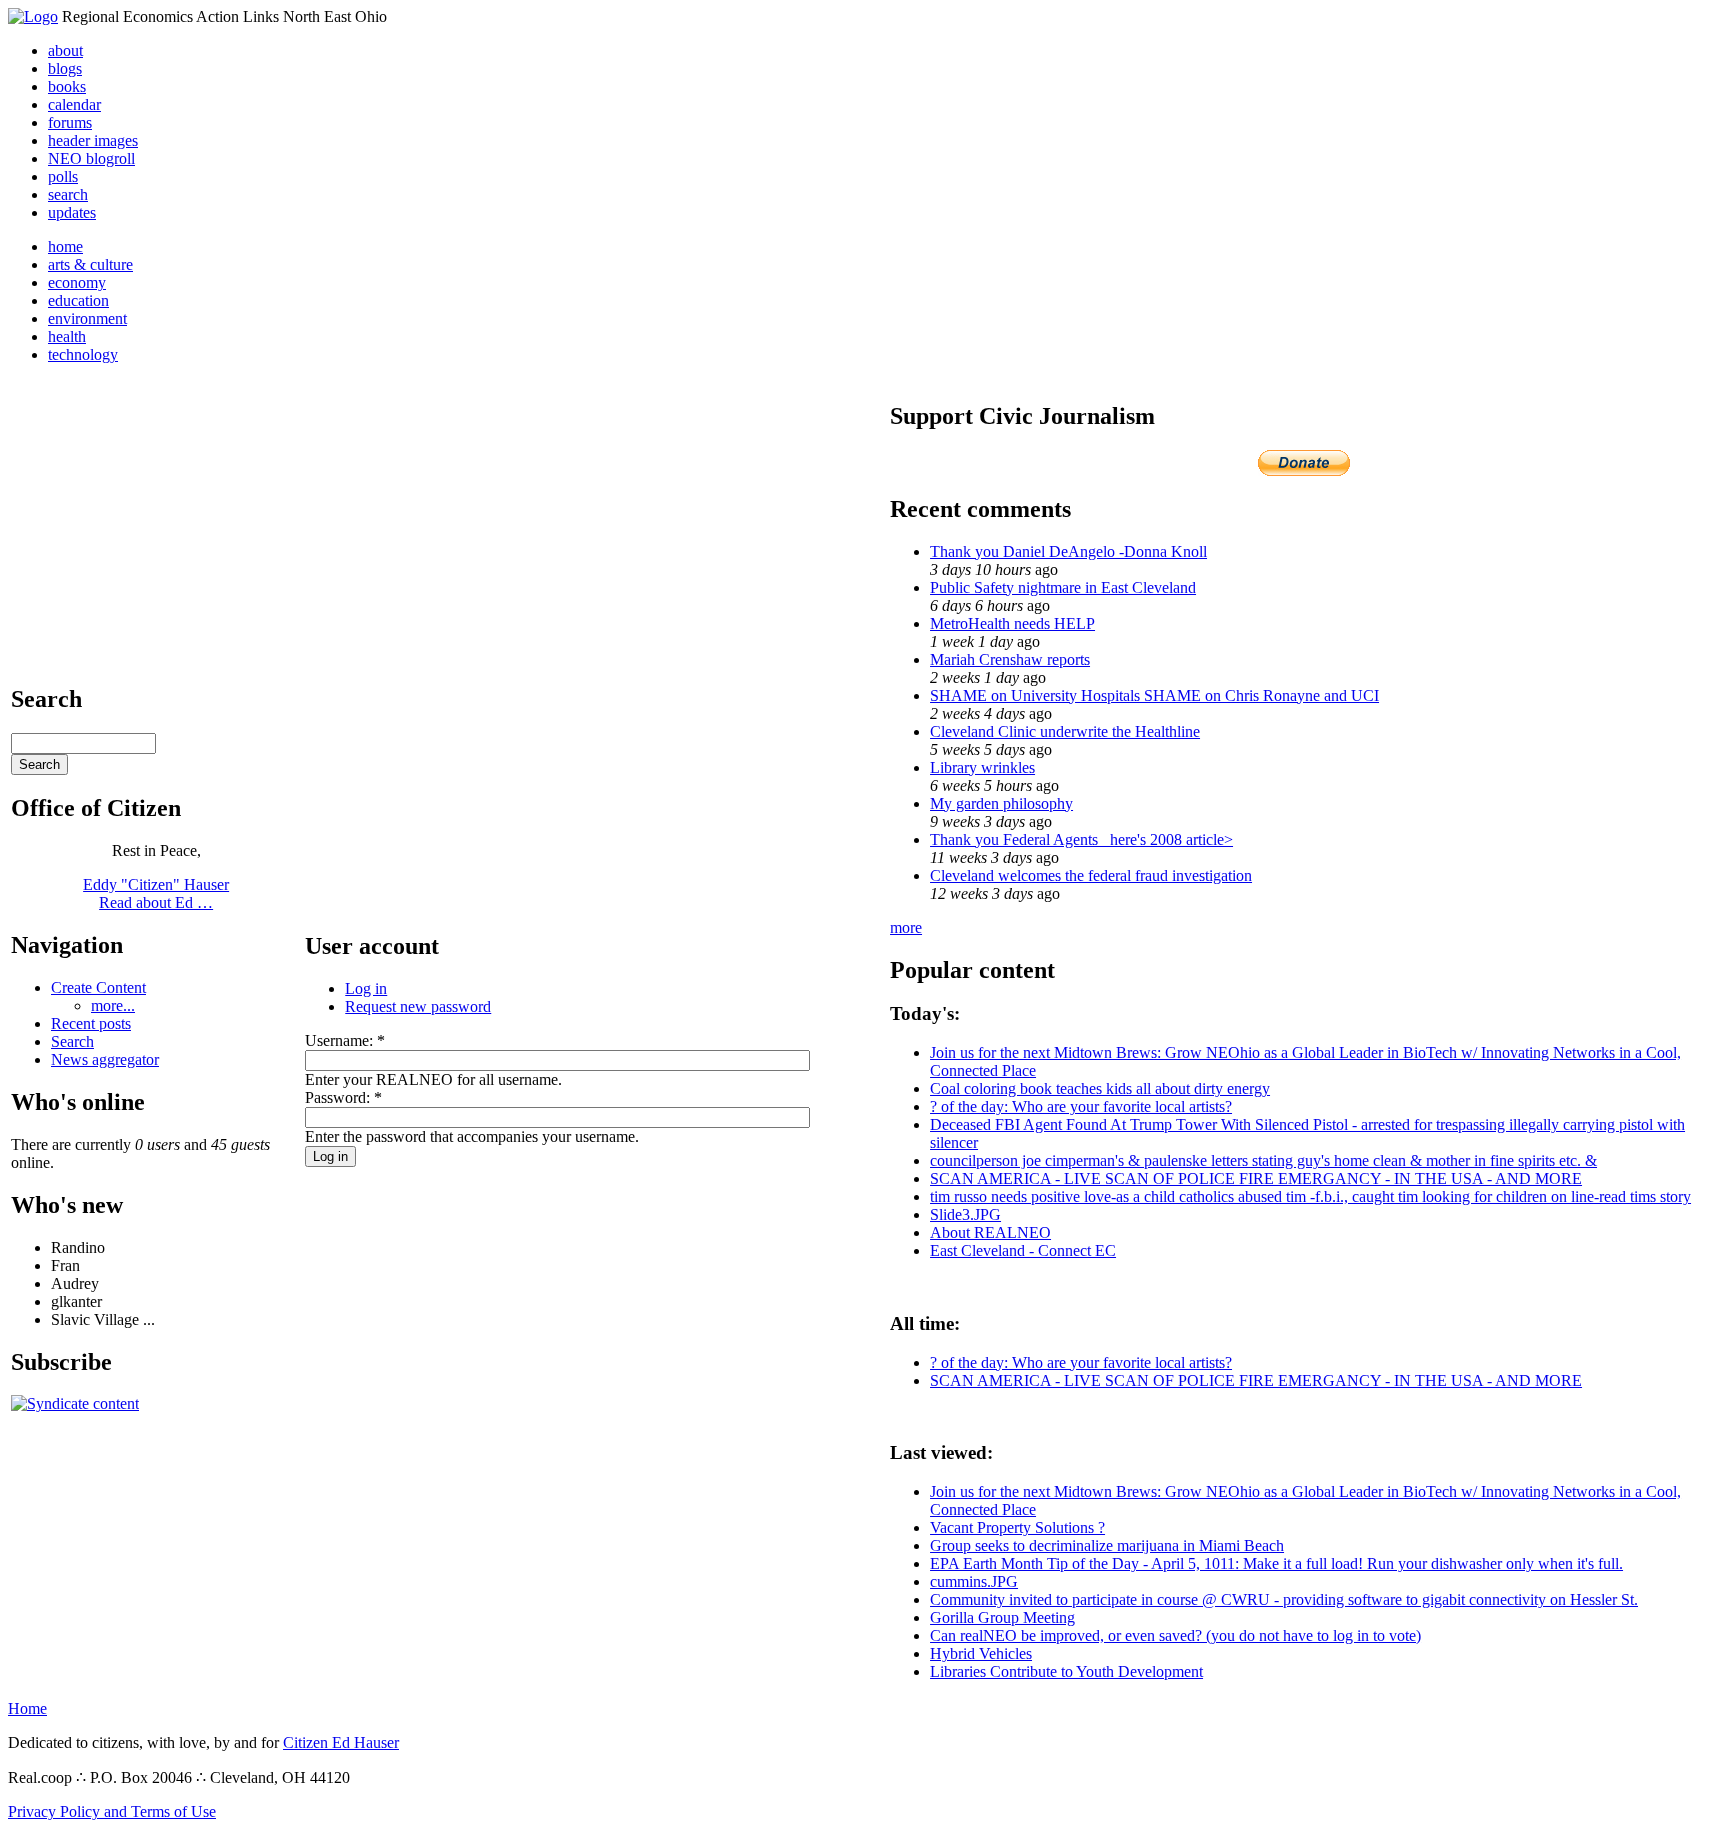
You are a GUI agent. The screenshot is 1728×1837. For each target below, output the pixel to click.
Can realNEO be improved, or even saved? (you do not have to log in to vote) (1175, 1635)
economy (77, 282)
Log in (366, 988)
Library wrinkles (982, 767)
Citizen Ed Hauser (341, 1742)
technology (83, 354)
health (67, 336)
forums (70, 122)
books (67, 86)
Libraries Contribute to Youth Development (1066, 1671)
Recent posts (91, 1023)
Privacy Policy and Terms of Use (112, 1811)
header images (93, 140)
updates (72, 212)
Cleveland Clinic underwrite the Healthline (1065, 731)
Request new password (418, 1006)
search (68, 194)
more (906, 927)
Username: (345, 1040)
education (78, 300)
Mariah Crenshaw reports (1010, 659)
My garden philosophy (1001, 803)
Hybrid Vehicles (981, 1653)
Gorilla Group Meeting (1002, 1617)
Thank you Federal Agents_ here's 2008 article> (1081, 839)
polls (63, 176)
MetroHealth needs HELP (1012, 623)
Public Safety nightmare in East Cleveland (1063, 587)
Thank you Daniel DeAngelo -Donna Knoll (1068, 551)
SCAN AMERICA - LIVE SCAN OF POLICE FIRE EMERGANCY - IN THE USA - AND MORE (1256, 1178)
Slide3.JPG (965, 1214)
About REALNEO (990, 1232)
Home (27, 1708)
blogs (65, 68)
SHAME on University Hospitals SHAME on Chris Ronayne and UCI (1154, 695)
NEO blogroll (91, 158)
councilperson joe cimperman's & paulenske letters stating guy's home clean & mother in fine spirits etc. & (1263, 1160)
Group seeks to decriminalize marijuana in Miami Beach (1107, 1545)
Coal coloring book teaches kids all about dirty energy (1100, 1088)
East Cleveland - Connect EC (1023, 1250)
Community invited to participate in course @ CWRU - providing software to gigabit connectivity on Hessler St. (1284, 1599)
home (65, 246)
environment (87, 318)
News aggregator (105, 1059)
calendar (74, 104)
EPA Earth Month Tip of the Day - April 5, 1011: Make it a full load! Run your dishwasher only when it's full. (1276, 1563)
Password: (343, 1097)
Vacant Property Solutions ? (1017, 1527)
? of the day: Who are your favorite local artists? (1081, 1106)
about (65, 50)
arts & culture (90, 264)
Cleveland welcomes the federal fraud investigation (1091, 875)
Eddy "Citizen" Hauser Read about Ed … (156, 893)
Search (72, 1041)
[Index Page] (33, 16)
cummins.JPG (974, 1581)
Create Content (98, 987)
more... (113, 1005)
